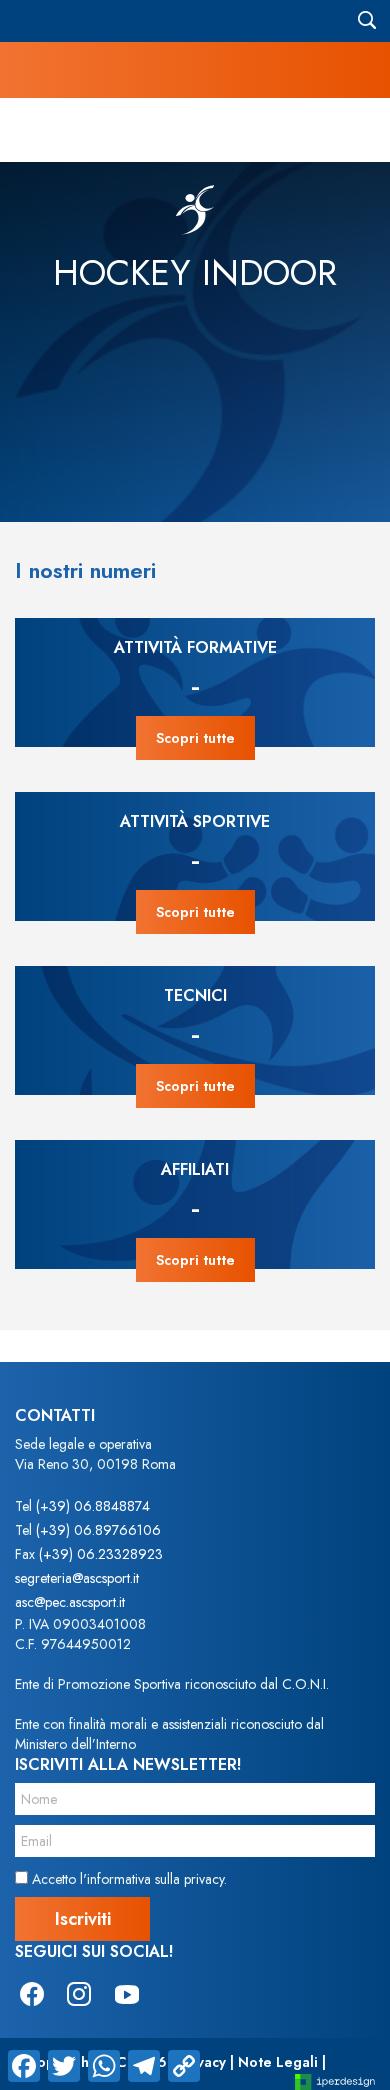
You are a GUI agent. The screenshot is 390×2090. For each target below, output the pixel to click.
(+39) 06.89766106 (98, 1530)
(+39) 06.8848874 (93, 1506)
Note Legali (278, 2062)
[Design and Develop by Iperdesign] (335, 2080)
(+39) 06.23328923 (101, 1554)
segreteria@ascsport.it (77, 1578)
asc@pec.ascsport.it (70, 1602)
